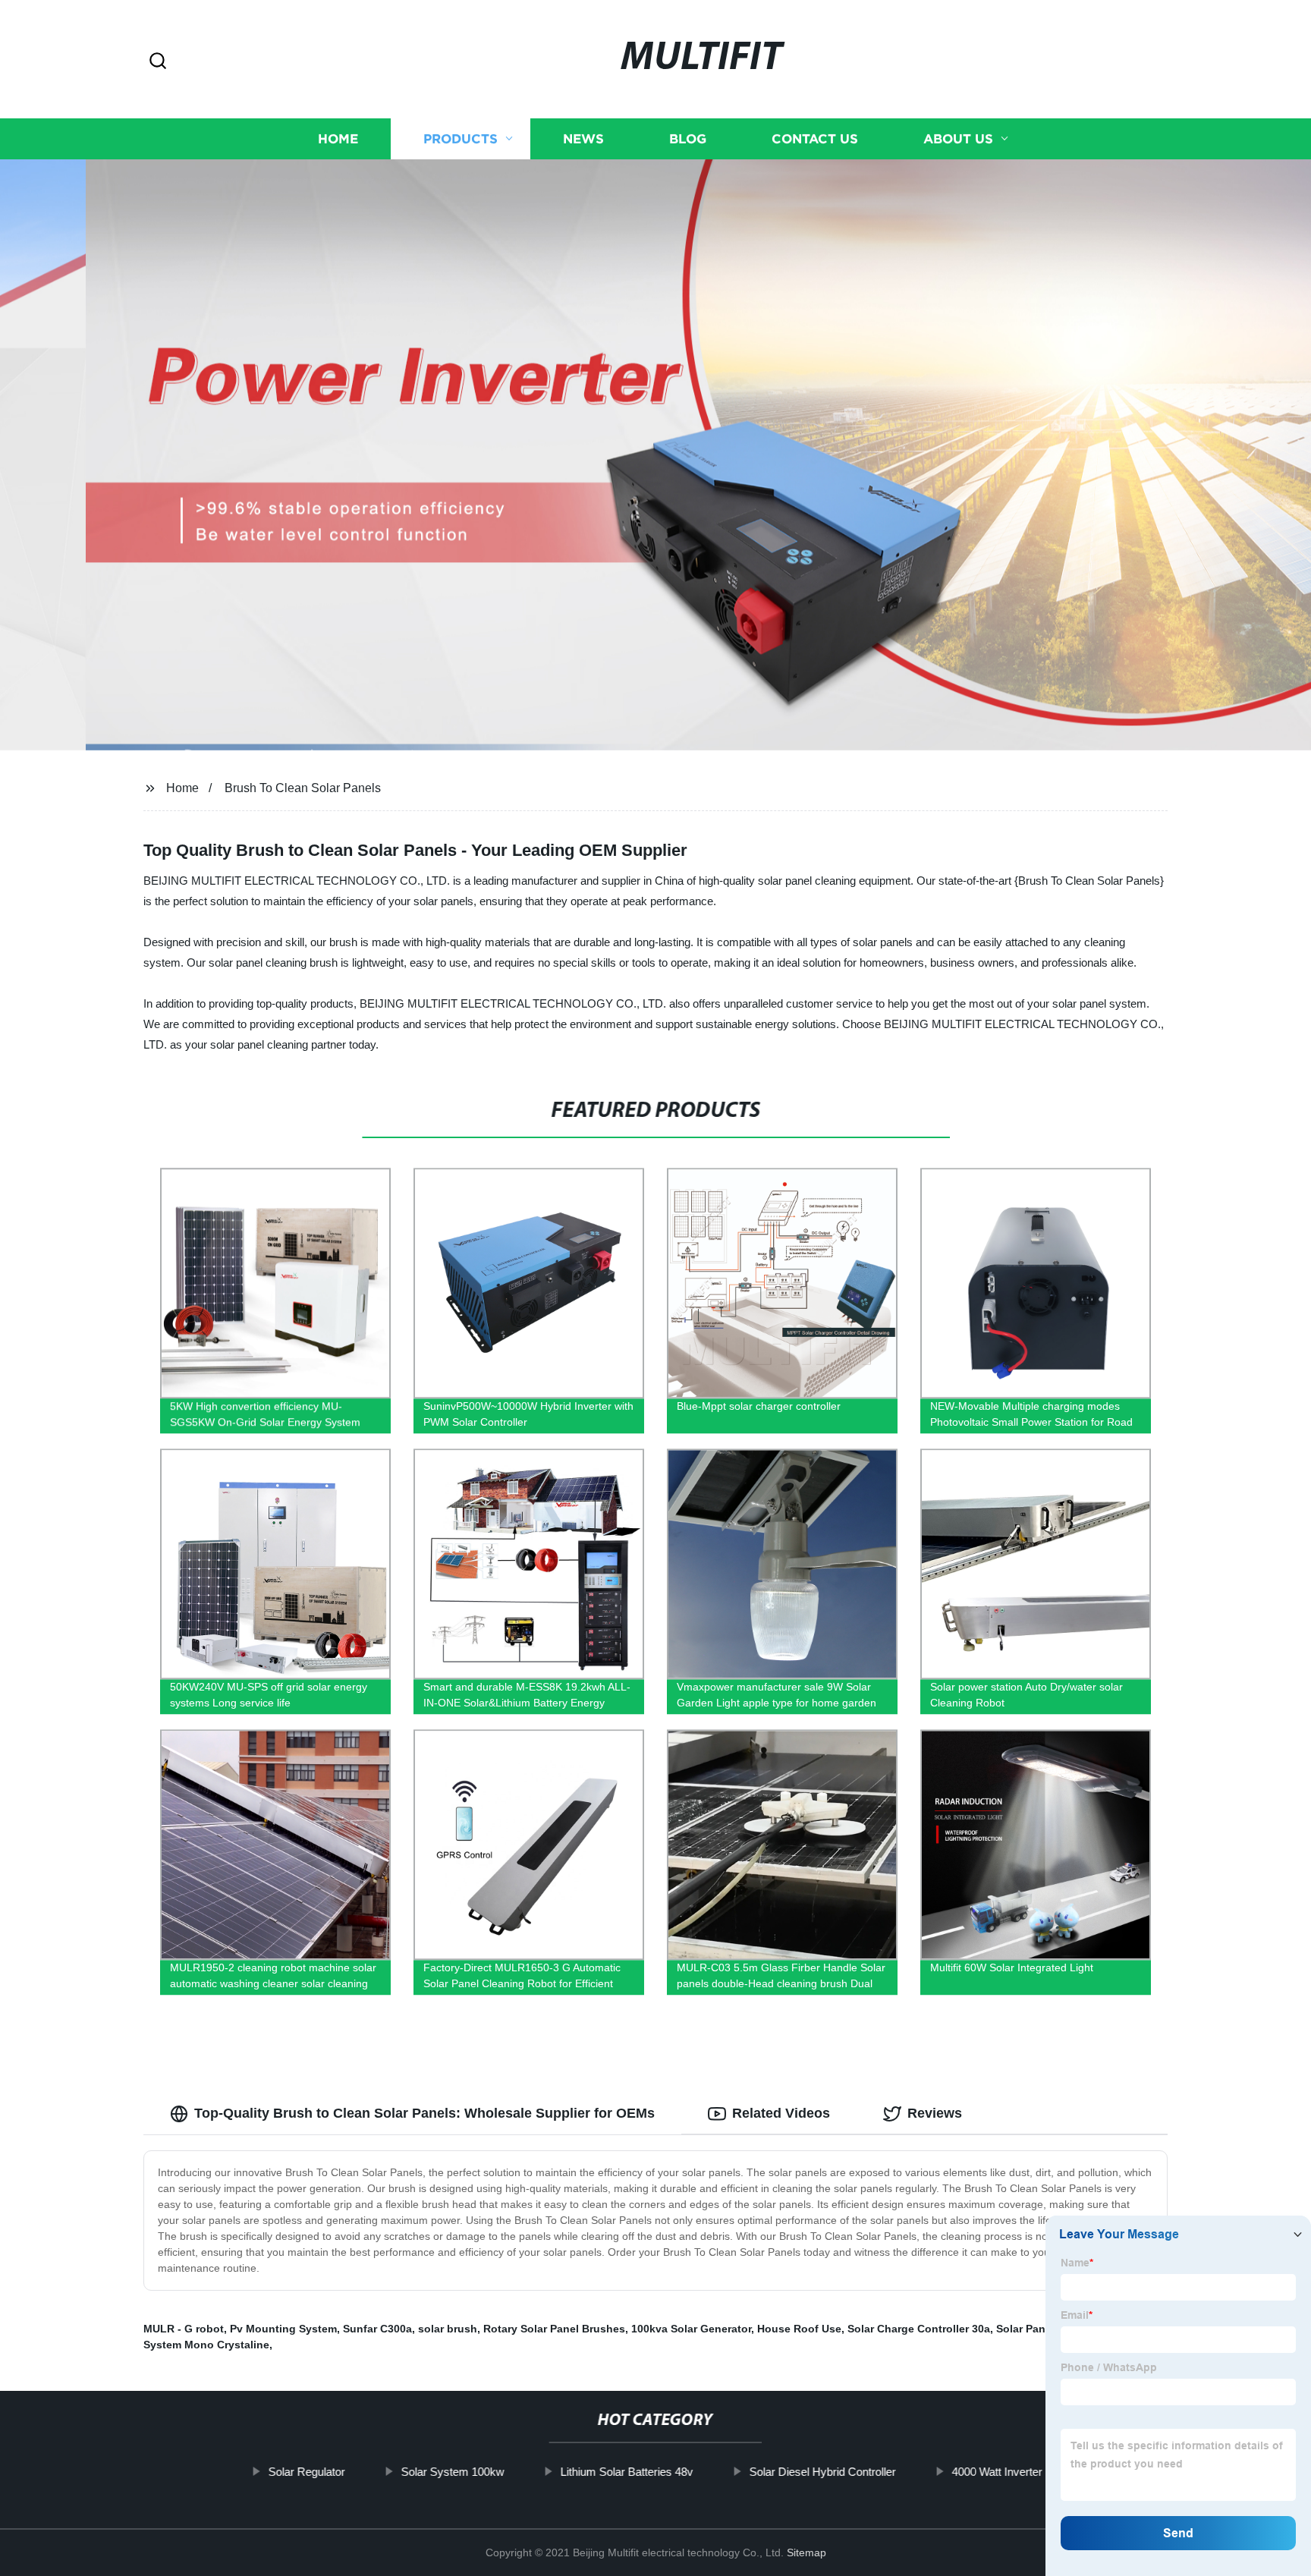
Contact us (815, 138)
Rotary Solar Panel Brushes (554, 2329)
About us (958, 138)
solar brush (448, 2329)
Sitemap (806, 2552)
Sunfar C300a (377, 2329)
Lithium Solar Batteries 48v (627, 2472)
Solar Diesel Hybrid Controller (823, 2472)
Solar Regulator (307, 2472)
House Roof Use (799, 2329)
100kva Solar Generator (691, 2329)
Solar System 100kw (453, 2472)
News (583, 138)
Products (461, 138)
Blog (688, 138)
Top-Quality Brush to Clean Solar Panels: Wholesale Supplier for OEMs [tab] (424, 2113)
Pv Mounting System (283, 2329)
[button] (158, 62)
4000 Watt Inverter (997, 2472)
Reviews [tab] (935, 2113)
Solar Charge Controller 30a (919, 2329)
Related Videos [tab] (781, 2113)
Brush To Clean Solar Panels (303, 788)
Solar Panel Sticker (1044, 2329)
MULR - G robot (184, 2329)
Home (338, 138)
